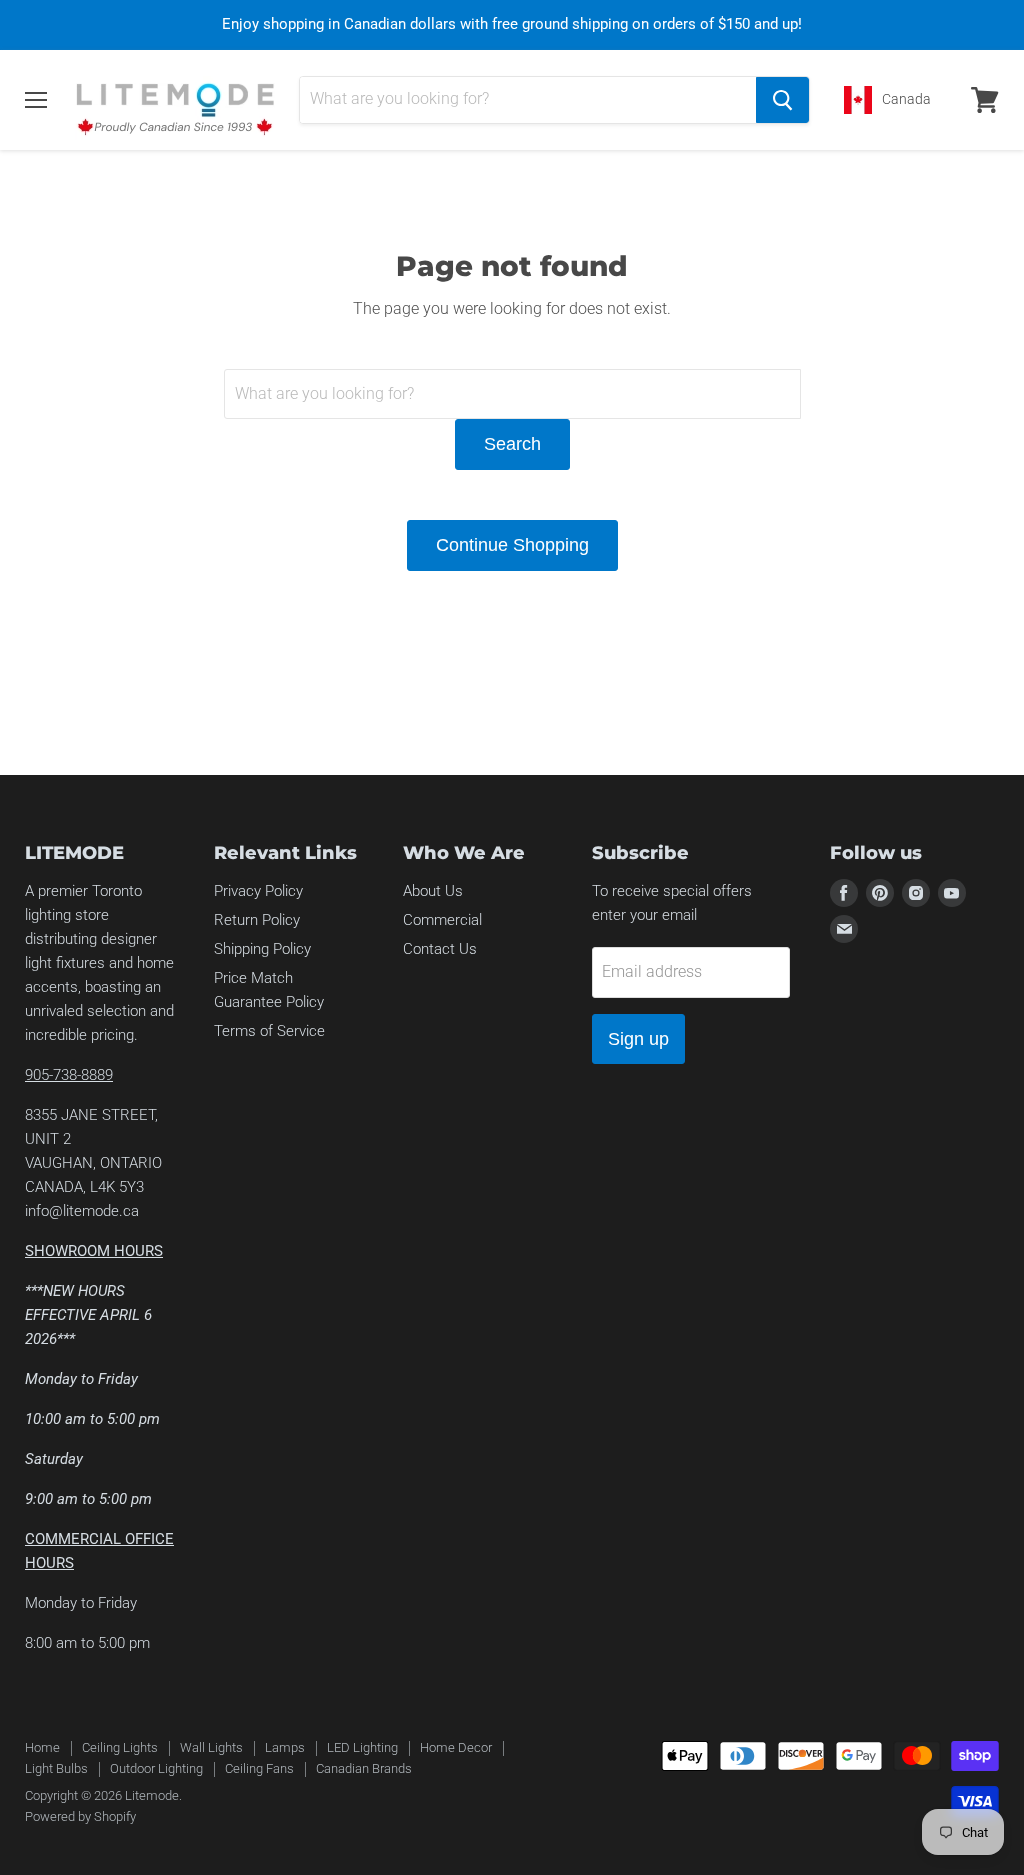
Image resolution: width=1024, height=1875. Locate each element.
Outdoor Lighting (156, 1768)
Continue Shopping (512, 545)
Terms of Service (269, 1031)
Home (42, 1747)
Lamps (285, 1747)
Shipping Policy (262, 949)
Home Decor (456, 1747)
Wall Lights (211, 1747)
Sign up (638, 1039)
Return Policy (257, 920)
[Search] (782, 100)
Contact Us (440, 949)
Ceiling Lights (120, 1747)
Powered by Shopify (80, 1816)
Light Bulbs (56, 1768)
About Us (433, 891)
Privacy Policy (258, 891)
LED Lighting (362, 1747)
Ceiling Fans (259, 1768)
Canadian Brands (364, 1768)
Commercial (442, 920)
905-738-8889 (69, 1075)
